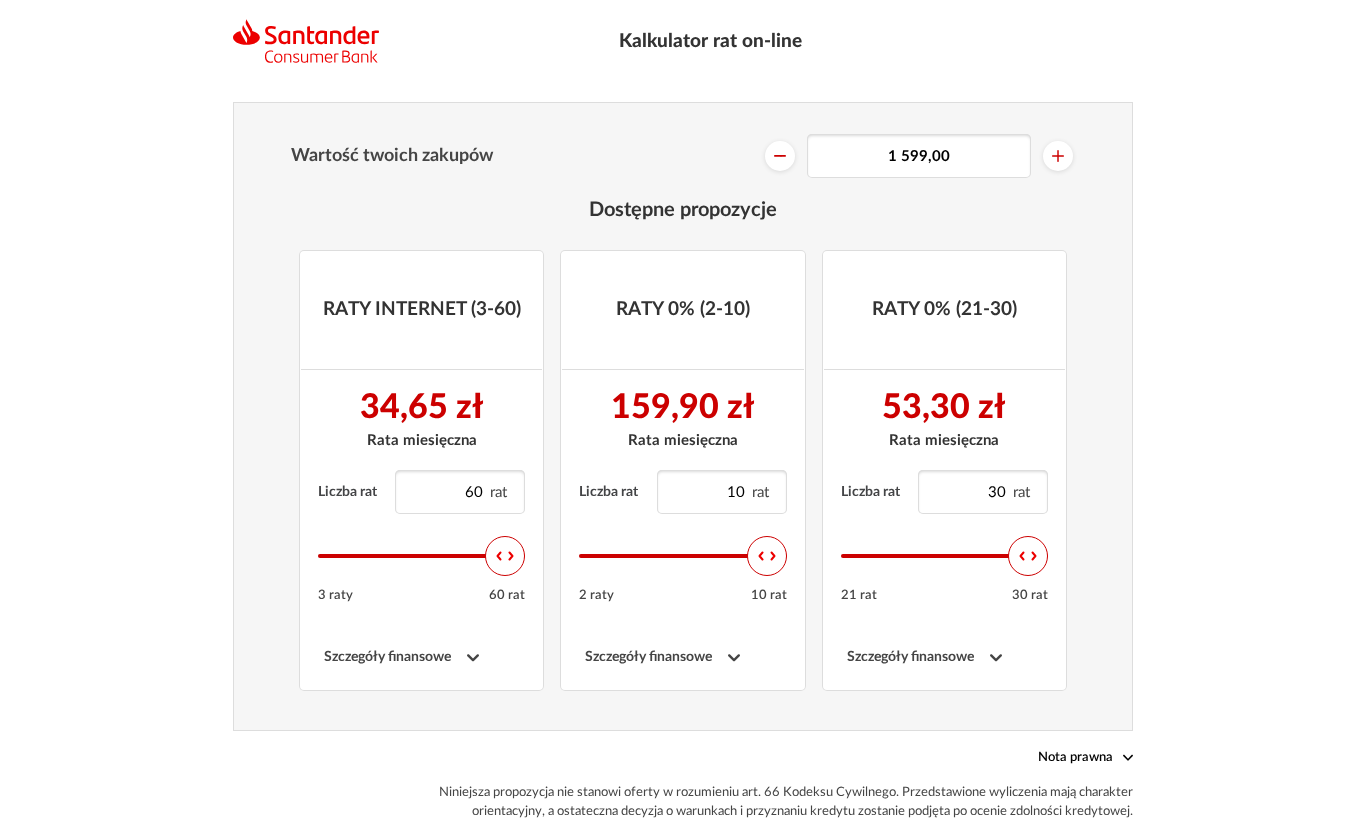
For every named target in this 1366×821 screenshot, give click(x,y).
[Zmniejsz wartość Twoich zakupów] (780, 156)
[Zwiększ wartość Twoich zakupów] (1058, 156)
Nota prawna (1075, 757)
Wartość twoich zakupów (392, 156)
